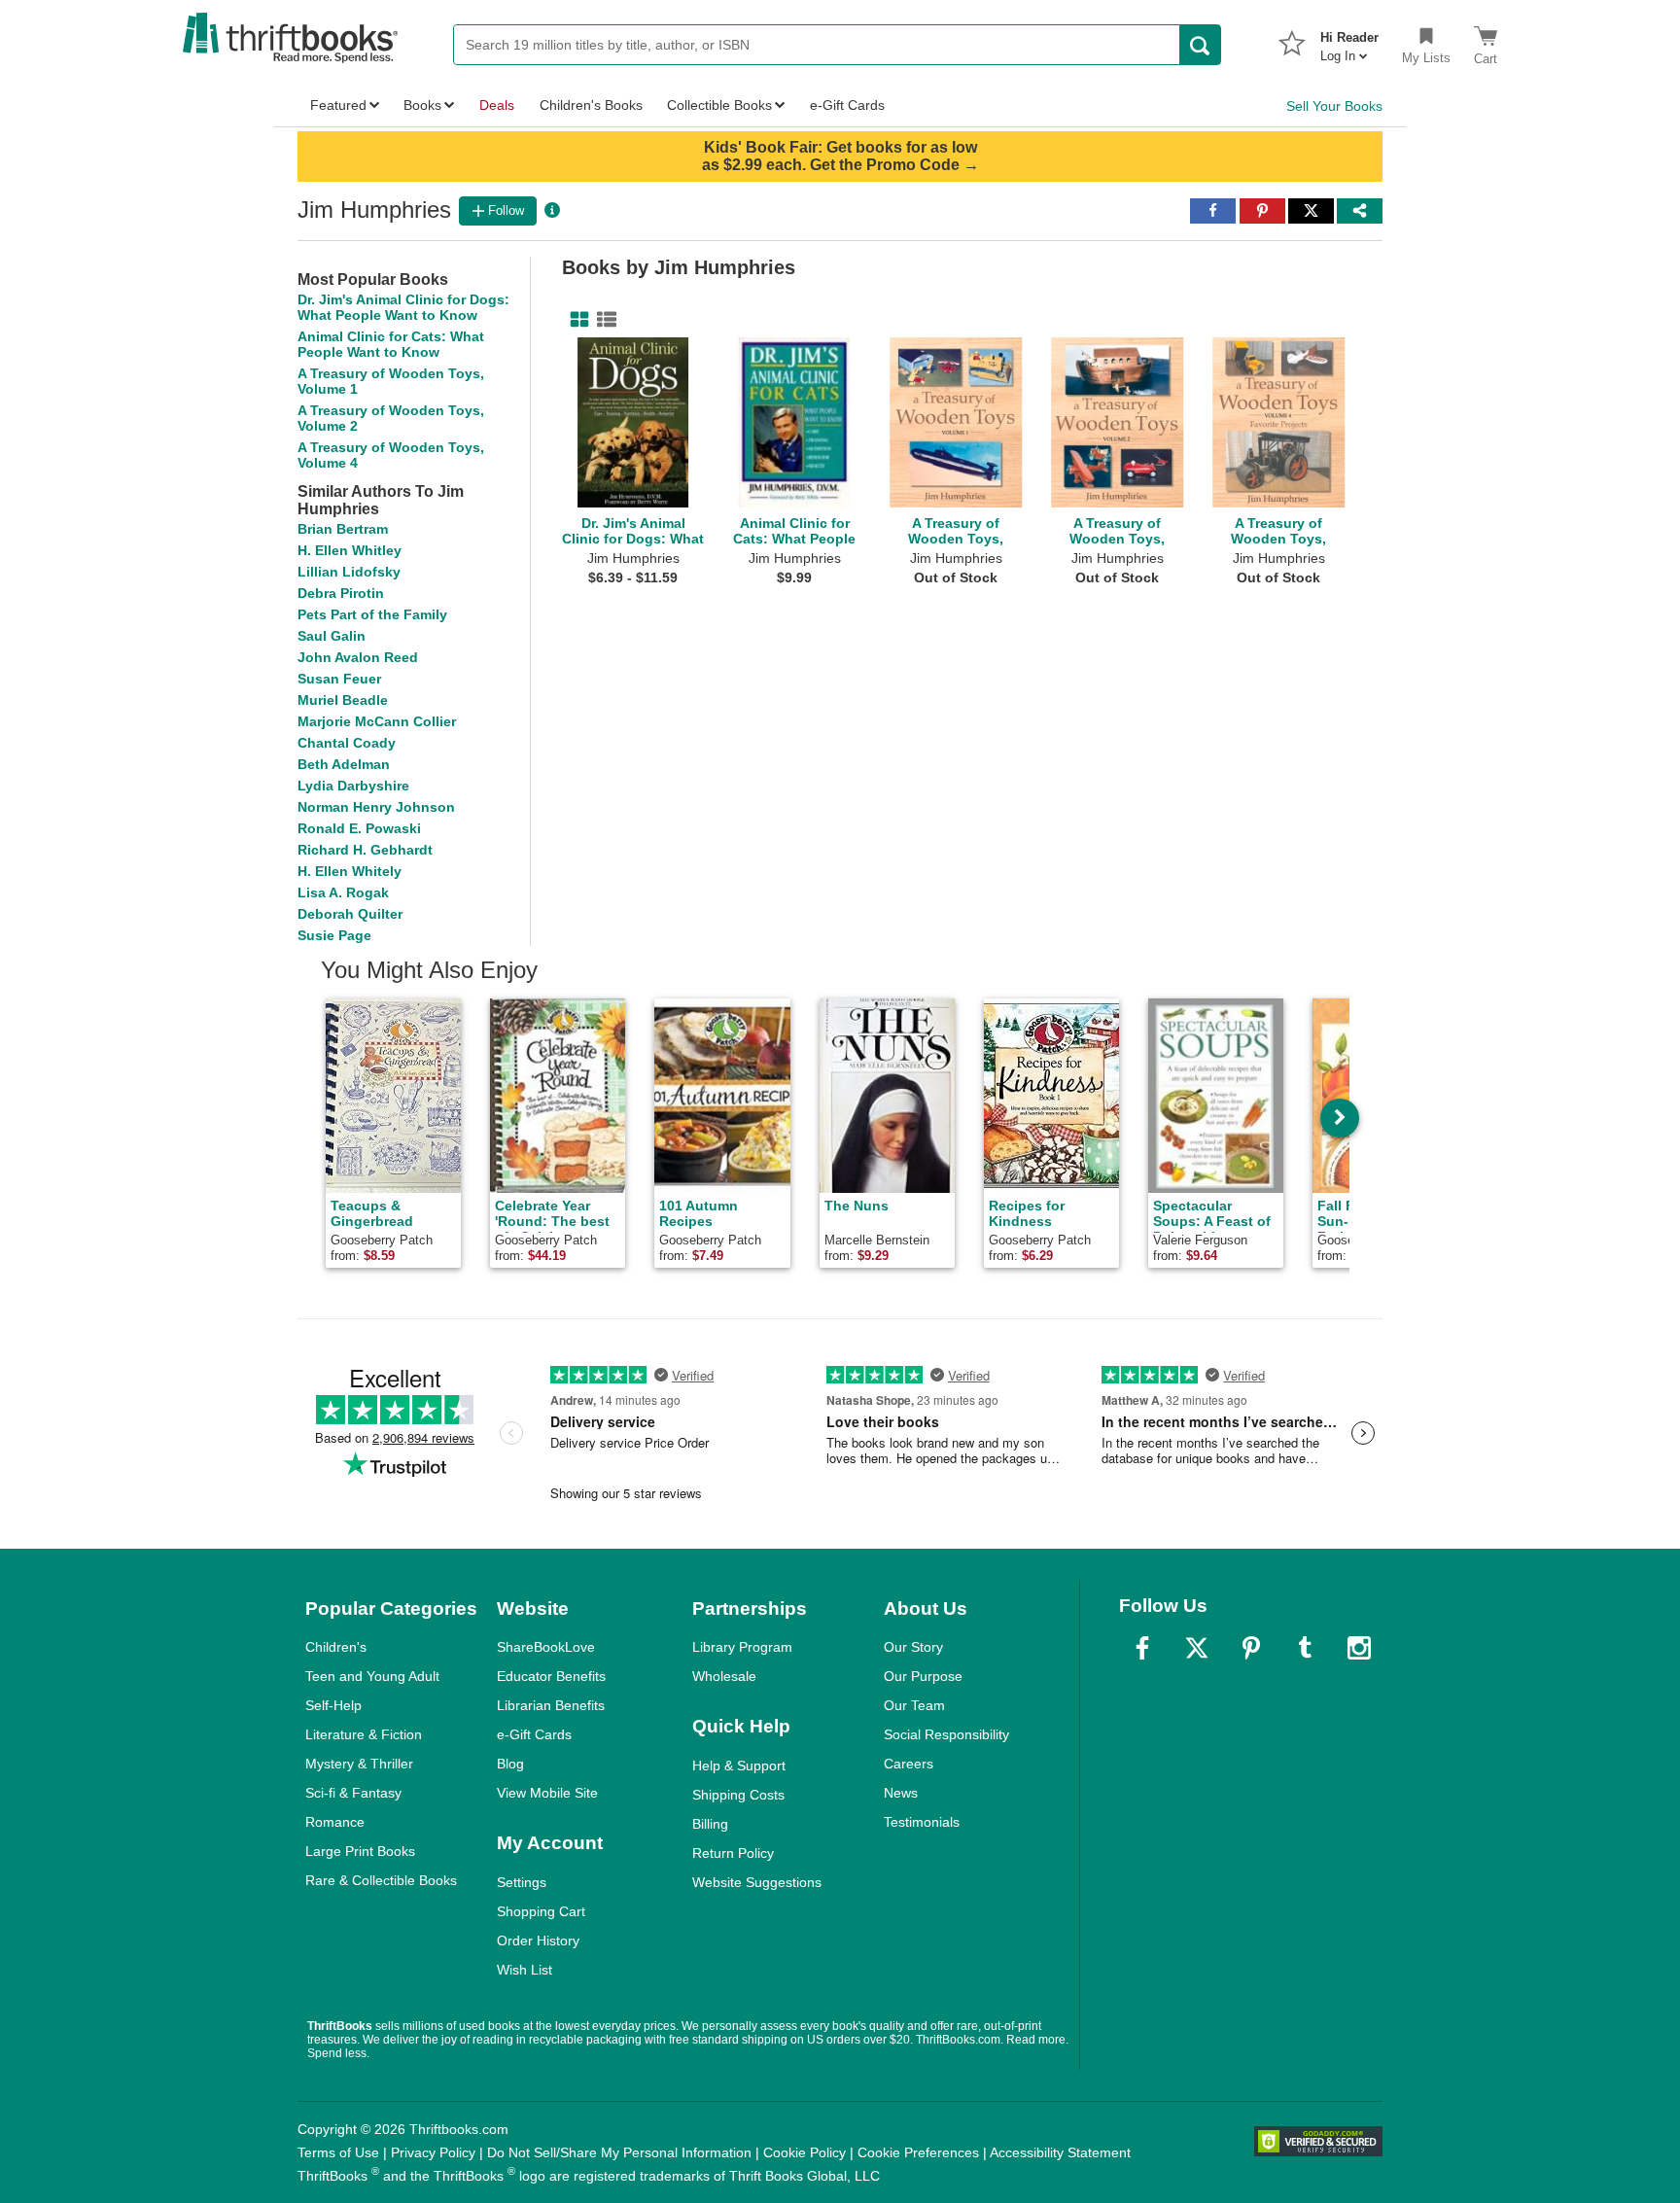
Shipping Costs (738, 1795)
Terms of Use (338, 2152)
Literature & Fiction (364, 1734)
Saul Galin (332, 636)
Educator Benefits (551, 1676)
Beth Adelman (344, 764)
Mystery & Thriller (359, 1764)
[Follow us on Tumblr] (1305, 1648)
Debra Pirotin (341, 593)
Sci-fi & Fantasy (353, 1793)
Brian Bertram (343, 529)
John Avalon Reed (358, 657)
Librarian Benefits (551, 1705)
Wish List (525, 1970)
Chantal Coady (347, 743)
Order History (538, 1941)
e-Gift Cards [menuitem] (847, 105)
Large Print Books (360, 1851)
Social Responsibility (946, 1734)
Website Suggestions (757, 1882)
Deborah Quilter (350, 914)
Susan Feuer (339, 679)
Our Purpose (923, 1676)
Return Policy (733, 1853)
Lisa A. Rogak (343, 892)
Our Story (913, 1647)
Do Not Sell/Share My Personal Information (619, 2152)
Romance (335, 1822)
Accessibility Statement (1060, 2152)
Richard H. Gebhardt (365, 850)
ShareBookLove (546, 1647)
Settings (522, 1882)
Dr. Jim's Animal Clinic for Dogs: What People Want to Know (403, 307)
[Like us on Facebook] (1142, 1648)
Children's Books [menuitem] (591, 105)
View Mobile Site (547, 1793)
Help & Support (739, 1766)
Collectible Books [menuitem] (719, 105)
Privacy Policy (433, 2152)
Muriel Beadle (343, 700)
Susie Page (334, 935)
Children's (336, 1647)
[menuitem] (1349, 41)
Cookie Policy (805, 2152)
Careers (909, 1764)
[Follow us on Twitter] (1197, 1648)
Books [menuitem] (422, 105)
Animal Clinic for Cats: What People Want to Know (391, 344)
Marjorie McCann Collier (377, 721)
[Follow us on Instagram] (1359, 1648)
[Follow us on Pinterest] (1251, 1648)
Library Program (742, 1647)
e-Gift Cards (534, 1734)
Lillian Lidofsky (349, 572)
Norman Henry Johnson (376, 807)
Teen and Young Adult (372, 1676)
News (901, 1793)
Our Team (914, 1705)
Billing (710, 1824)
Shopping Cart (541, 1911)
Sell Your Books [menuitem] (1334, 106)
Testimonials (922, 1822)
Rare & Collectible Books (381, 1880)
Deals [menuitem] (497, 105)
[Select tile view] (603, 320)
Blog (510, 1764)
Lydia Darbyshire (353, 786)
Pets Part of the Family (372, 614)
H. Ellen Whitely (350, 871)
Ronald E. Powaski (359, 828)
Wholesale (724, 1676)
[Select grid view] (576, 320)
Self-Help (333, 1705)
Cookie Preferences (918, 2152)
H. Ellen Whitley (350, 550)
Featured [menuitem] (338, 105)
